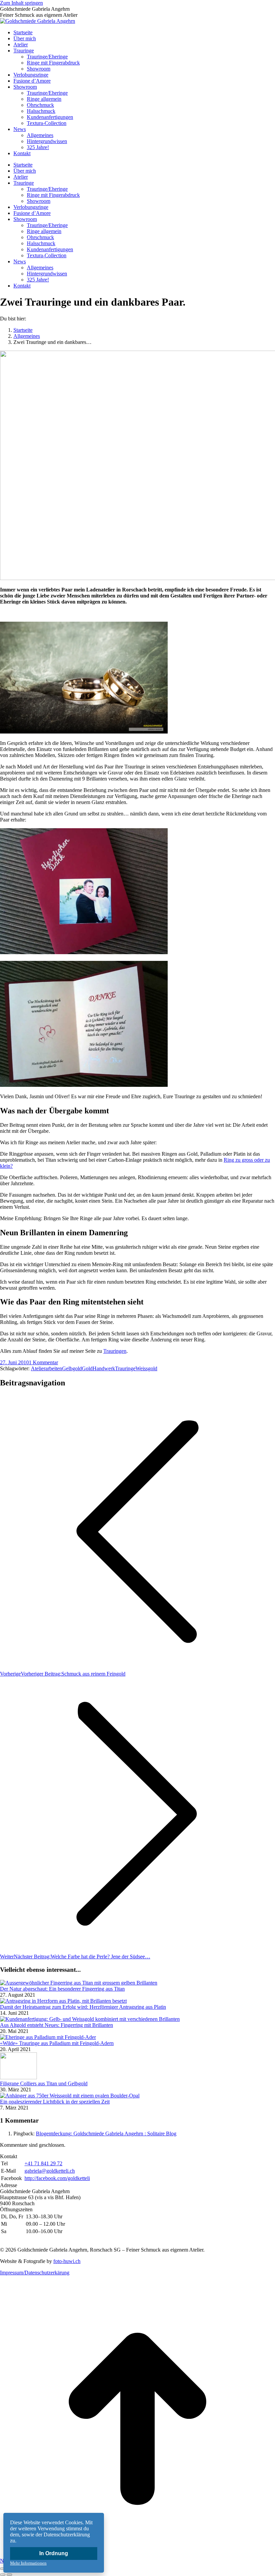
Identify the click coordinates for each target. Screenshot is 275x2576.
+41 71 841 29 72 (43, 2163)
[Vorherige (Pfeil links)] (3, 2575)
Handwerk (104, 1368)
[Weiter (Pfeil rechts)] (9, 2575)
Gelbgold (72, 1368)
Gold (87, 1368)
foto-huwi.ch (67, 2261)
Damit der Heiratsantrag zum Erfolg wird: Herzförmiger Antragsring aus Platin (83, 2007)
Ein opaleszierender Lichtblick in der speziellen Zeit (55, 2102)
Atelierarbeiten (46, 1368)
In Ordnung (54, 2553)
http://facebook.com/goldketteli (57, 2178)
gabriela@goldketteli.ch (50, 2171)
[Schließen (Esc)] (3, 2569)
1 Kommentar (43, 1362)
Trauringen (115, 1351)
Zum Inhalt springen (21, 3)
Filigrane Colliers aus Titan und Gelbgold (44, 2083)
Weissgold (146, 1368)
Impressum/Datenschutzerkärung (35, 2273)
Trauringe (125, 1368)
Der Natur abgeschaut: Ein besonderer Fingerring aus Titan (62, 1989)
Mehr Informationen (28, 2563)
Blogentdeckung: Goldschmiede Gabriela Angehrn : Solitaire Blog (106, 2134)
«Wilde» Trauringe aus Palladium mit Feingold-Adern (57, 2043)
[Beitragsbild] (79, 1983)
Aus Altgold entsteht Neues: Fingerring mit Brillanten (57, 2025)
